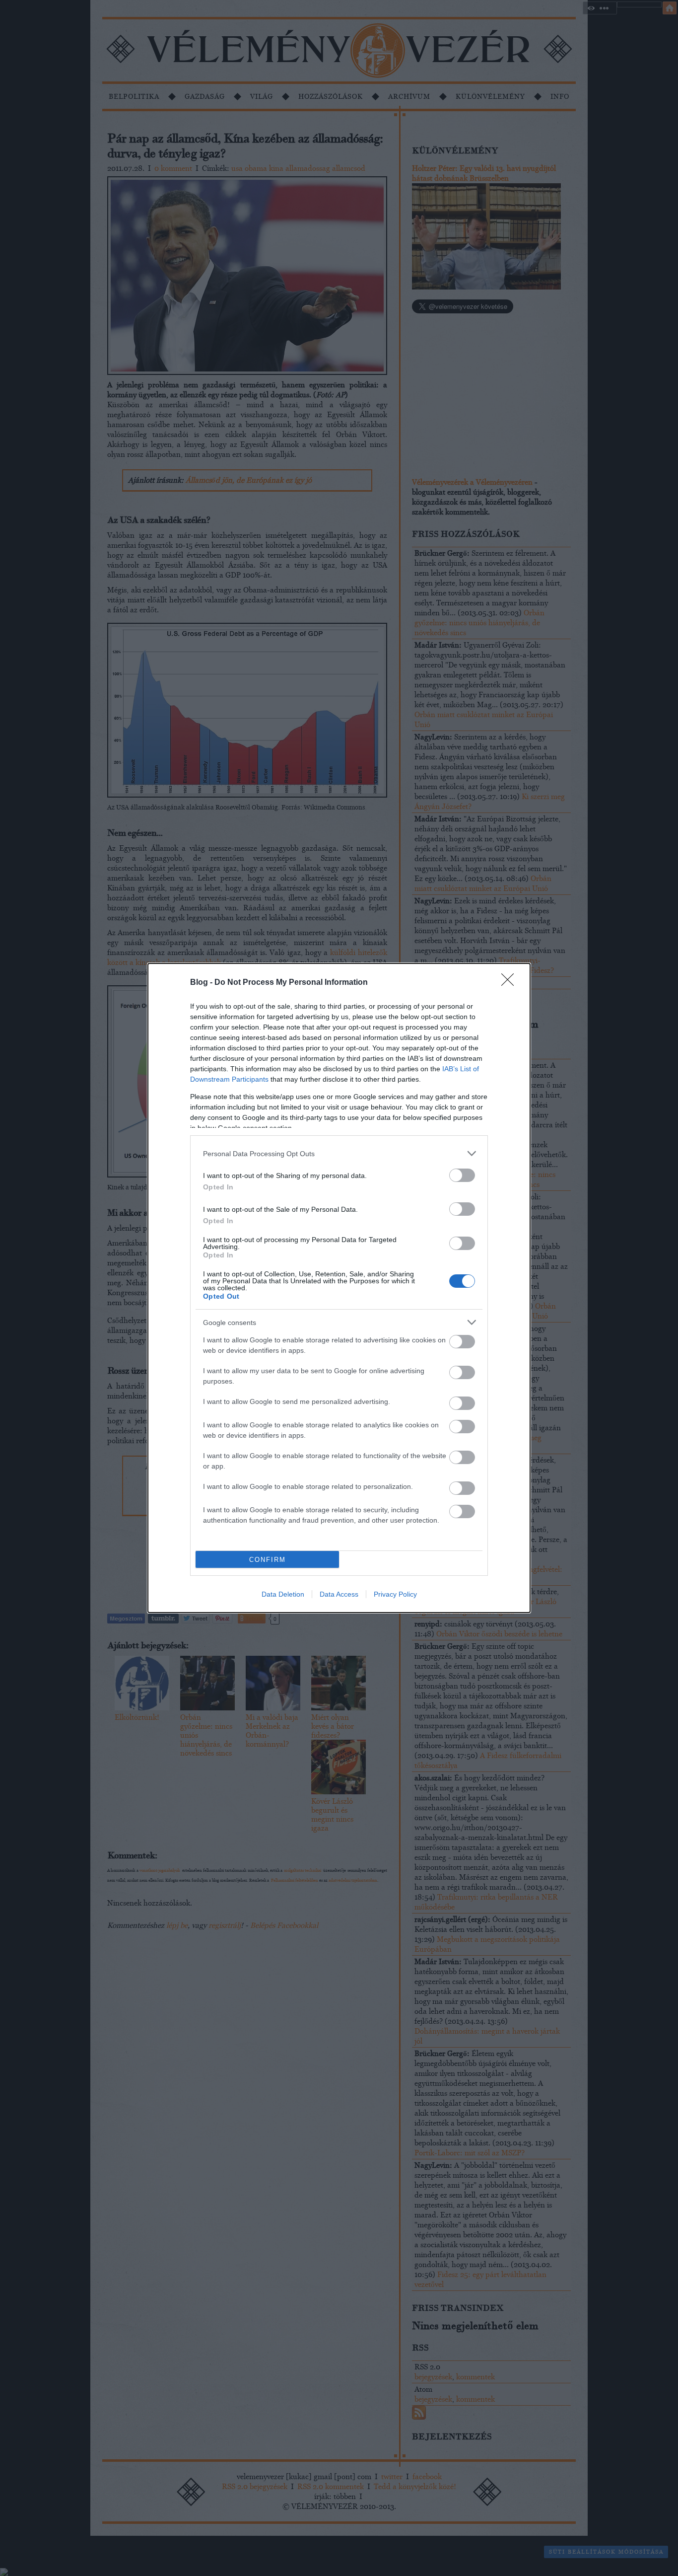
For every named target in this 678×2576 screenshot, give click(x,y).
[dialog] (339, 1288)
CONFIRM (268, 1560)
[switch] (462, 1175)
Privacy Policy (395, 1594)
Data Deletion (283, 1594)
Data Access (339, 1594)
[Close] (511, 983)
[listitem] (339, 1153)
